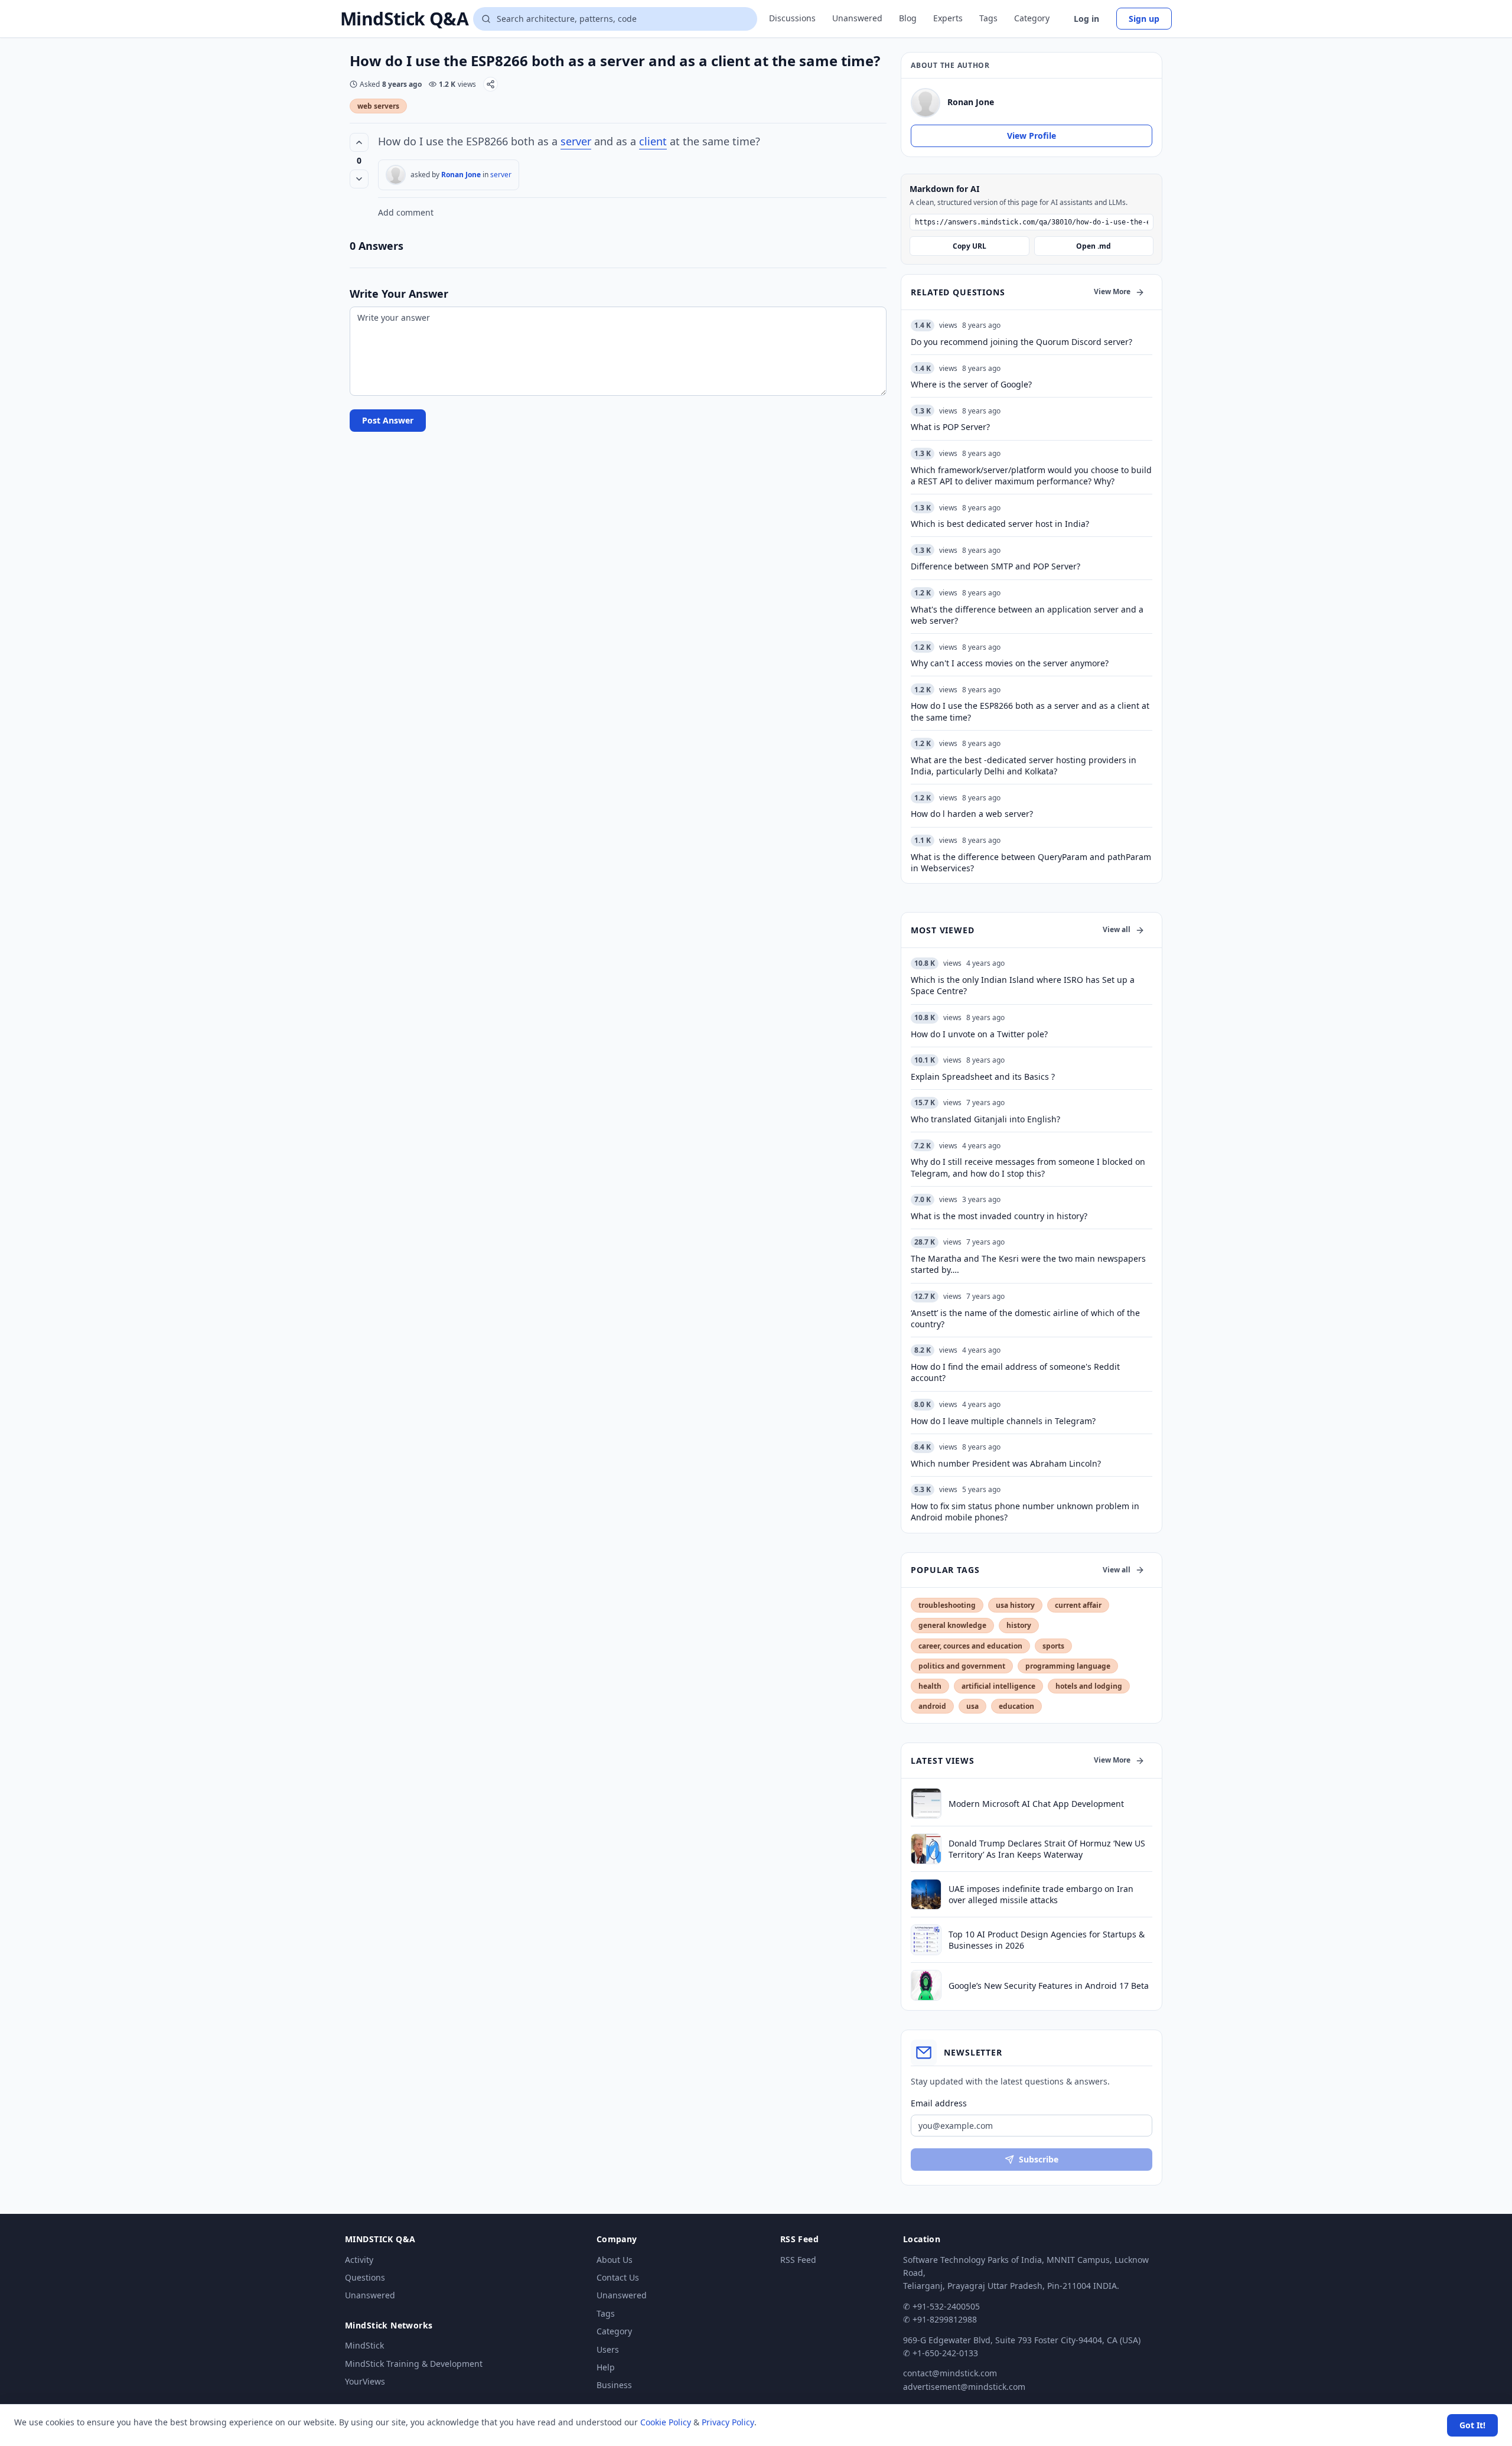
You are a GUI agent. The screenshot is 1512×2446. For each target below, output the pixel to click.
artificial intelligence (998, 1686)
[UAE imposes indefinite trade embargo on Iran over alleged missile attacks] (926, 1894)
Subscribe (1039, 2159)
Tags (988, 18)
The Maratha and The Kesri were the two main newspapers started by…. (1028, 1264)
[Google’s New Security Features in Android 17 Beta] (926, 1985)
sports (1053, 1646)
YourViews (365, 2381)
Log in (1086, 19)
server (576, 141)
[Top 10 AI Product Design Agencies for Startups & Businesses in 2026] (926, 1940)
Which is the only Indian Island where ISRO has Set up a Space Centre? (1023, 985)
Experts (948, 18)
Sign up (1144, 19)
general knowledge (952, 1625)
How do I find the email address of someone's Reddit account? (1015, 1372)
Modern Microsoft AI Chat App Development (1036, 1804)
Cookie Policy (666, 2422)
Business (614, 2385)
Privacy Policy (728, 2422)
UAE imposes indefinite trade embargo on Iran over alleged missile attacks (1041, 1894)
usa (972, 1706)
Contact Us (618, 2277)
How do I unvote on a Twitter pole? (979, 1034)
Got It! (1472, 2425)
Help (606, 2367)
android (932, 1706)
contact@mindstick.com (950, 2373)
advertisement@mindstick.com (964, 2387)
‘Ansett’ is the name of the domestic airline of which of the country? (1025, 1318)
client (653, 141)
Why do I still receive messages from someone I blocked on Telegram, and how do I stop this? (1028, 1167)
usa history (1015, 1605)
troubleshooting (947, 1605)
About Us (615, 2260)
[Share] (491, 84)
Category (1032, 18)
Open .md (1094, 246)
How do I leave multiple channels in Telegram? (1003, 1421)
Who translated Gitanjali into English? (985, 1119)
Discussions (792, 18)
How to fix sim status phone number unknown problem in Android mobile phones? (1025, 1512)
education (1016, 1706)
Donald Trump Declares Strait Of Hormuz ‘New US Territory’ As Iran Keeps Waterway (1047, 1849)
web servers (378, 106)
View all (1117, 929)
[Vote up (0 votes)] (359, 142)
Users (608, 2349)
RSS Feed (798, 2260)
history (1019, 1625)
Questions (365, 2277)
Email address (939, 2103)
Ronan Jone (461, 175)
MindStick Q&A (404, 19)
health (930, 1686)
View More (1112, 291)
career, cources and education (970, 1646)
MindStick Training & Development (414, 2364)
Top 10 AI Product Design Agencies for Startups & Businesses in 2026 (1047, 1940)
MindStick (364, 2345)
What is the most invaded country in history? (999, 1216)
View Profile (1032, 136)
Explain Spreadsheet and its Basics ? (983, 1077)
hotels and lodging (1089, 1686)
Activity (359, 2260)
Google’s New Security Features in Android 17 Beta (1049, 1986)
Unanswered (857, 18)
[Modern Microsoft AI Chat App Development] (926, 1803)
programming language (1068, 1666)
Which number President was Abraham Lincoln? (1006, 1463)
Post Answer (388, 420)
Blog (908, 18)
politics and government (962, 1666)
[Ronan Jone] (396, 175)
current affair (1078, 1605)
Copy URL (970, 246)
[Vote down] (359, 179)
